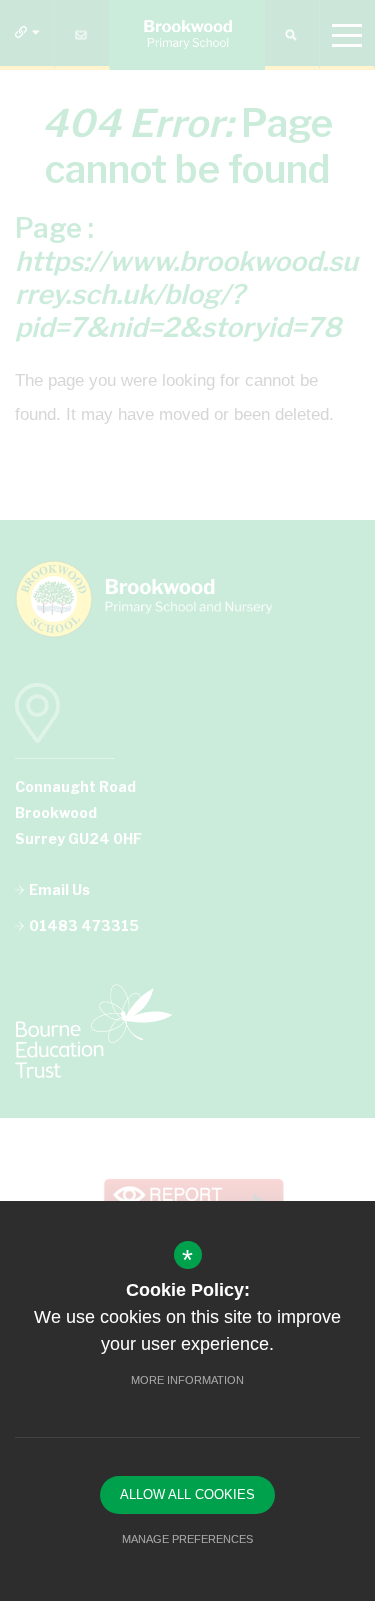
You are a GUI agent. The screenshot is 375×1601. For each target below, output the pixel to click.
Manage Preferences (187, 1539)
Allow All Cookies (187, 1494)
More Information (187, 1380)
